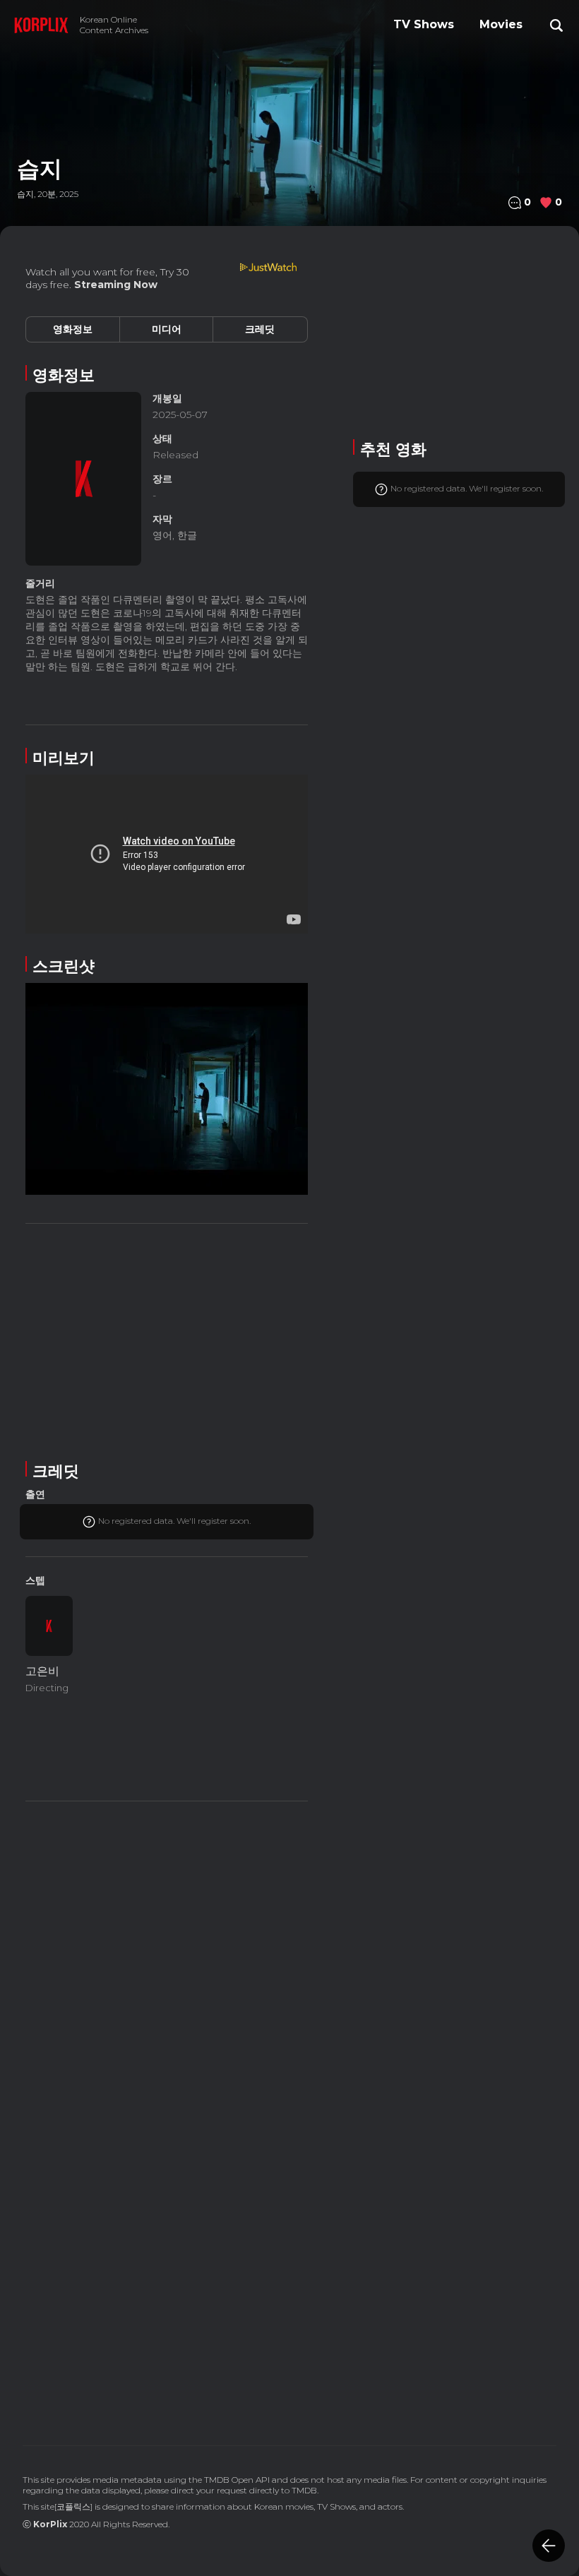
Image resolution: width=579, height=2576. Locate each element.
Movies (501, 24)
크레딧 (260, 329)
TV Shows (424, 24)
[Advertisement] (167, 1340)
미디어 (167, 329)
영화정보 (73, 329)
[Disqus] (167, 2221)
